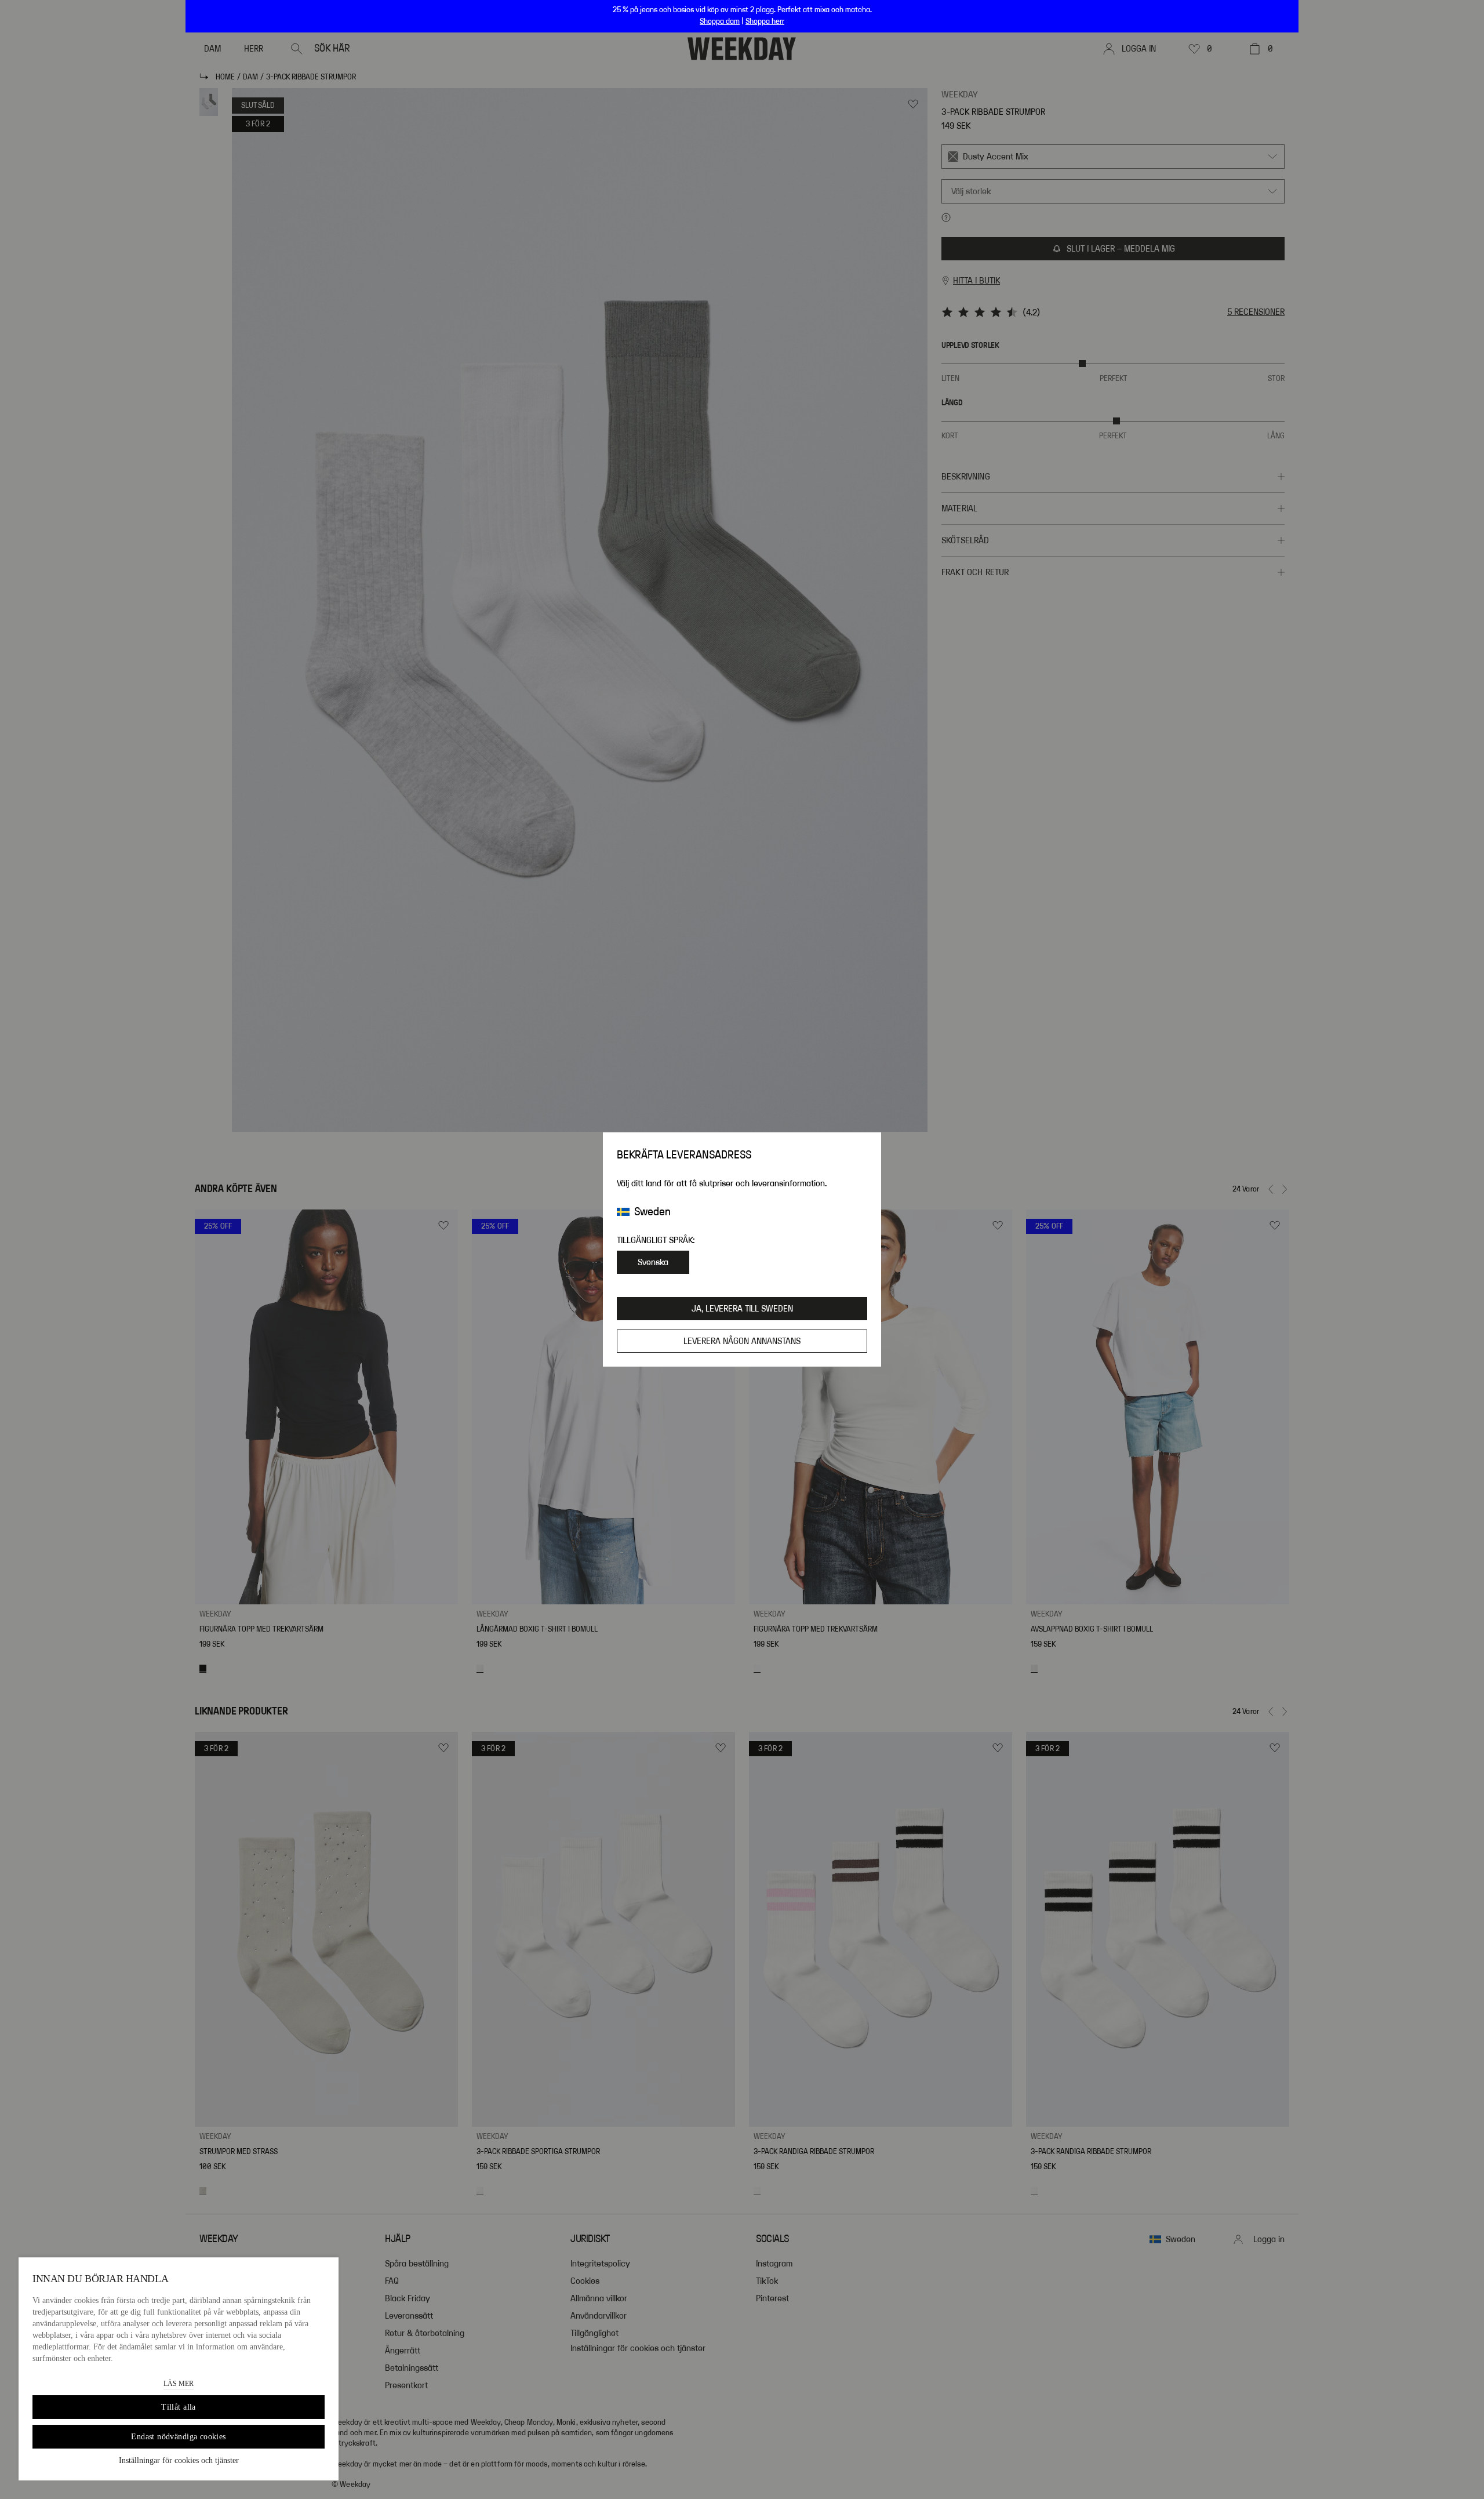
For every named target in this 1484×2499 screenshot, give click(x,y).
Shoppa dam (720, 21)
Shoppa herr (765, 21)
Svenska (653, 1262)
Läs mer (179, 2384)
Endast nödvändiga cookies (179, 2437)
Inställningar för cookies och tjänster (179, 2460)
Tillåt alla (179, 2407)
